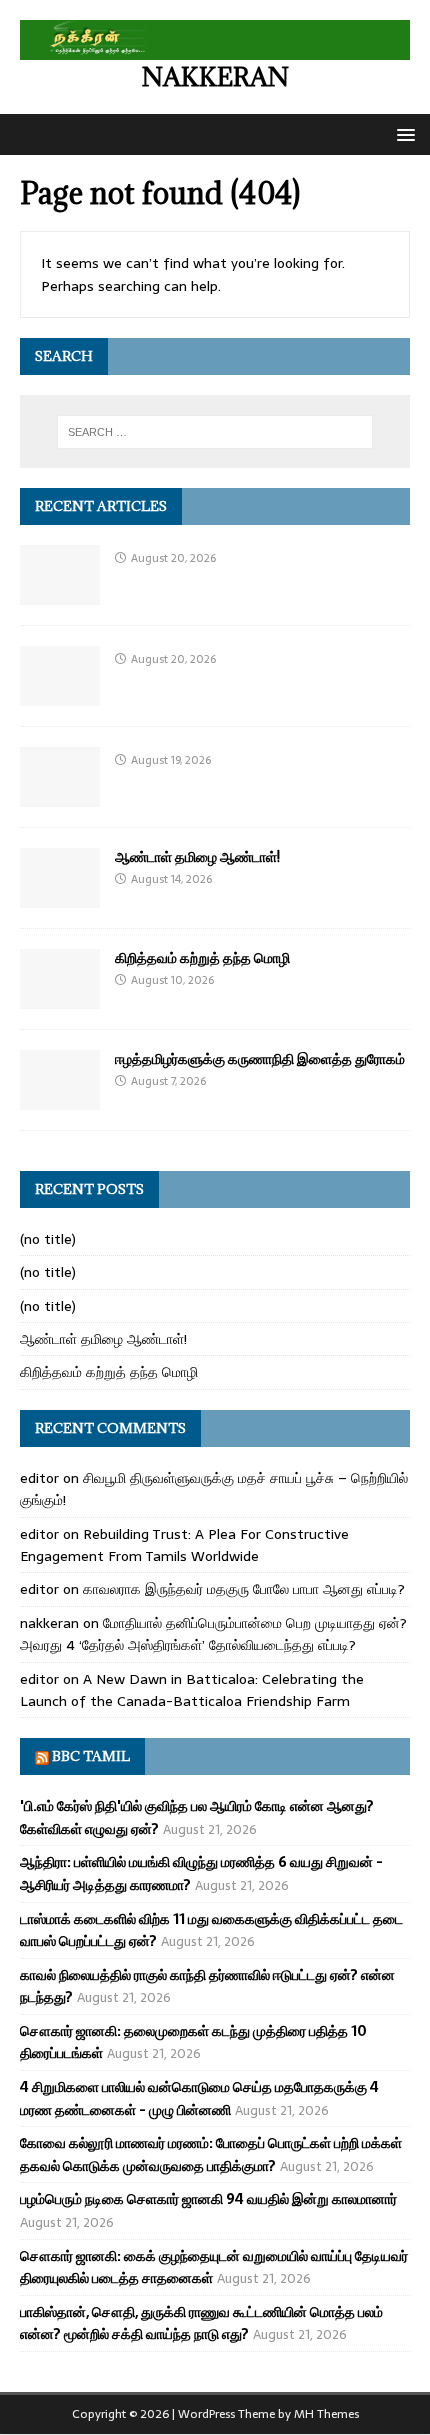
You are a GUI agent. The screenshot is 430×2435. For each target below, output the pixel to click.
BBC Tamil (91, 1756)
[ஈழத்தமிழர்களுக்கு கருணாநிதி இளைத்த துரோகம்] (60, 1099)
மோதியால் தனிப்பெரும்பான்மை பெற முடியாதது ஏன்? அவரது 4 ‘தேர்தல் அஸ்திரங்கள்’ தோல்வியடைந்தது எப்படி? (213, 1634)
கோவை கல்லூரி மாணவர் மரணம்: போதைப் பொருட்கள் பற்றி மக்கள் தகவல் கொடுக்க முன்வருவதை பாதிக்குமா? (211, 2154)
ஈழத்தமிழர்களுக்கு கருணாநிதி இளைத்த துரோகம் (260, 1058)
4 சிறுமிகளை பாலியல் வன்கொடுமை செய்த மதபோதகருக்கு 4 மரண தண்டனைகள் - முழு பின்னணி (199, 2098)
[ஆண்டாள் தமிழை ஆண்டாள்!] (60, 897)
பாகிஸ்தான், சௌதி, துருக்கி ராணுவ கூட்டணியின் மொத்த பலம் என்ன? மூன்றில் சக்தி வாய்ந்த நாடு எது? (201, 2323)
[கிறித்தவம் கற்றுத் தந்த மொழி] (60, 998)
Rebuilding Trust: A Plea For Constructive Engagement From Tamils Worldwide (184, 1545)
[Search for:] (215, 432)
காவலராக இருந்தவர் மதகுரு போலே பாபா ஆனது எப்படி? (244, 1589)
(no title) (48, 1239)
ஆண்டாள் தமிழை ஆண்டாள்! (197, 856)
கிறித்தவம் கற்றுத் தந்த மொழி (202, 957)
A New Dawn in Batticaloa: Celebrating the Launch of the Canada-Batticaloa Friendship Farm (192, 1690)
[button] (402, 133)
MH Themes (326, 2414)
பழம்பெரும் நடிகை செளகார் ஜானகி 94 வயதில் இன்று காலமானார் (208, 2199)
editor (39, 1478)
